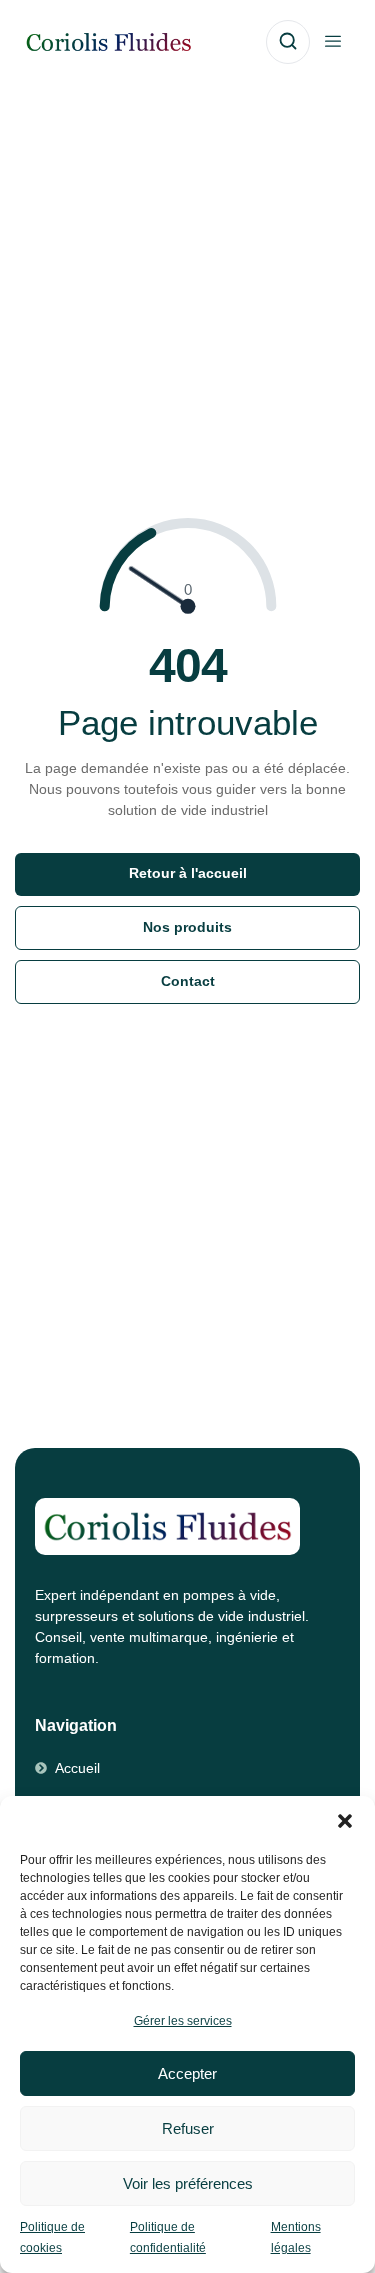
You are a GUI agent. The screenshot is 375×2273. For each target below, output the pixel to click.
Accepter (187, 2073)
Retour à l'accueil (188, 873)
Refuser (188, 2128)
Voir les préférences (188, 2183)
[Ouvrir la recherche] (288, 42)
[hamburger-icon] (332, 42)
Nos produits (187, 927)
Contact (188, 981)
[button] (345, 1821)
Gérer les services (183, 2021)
